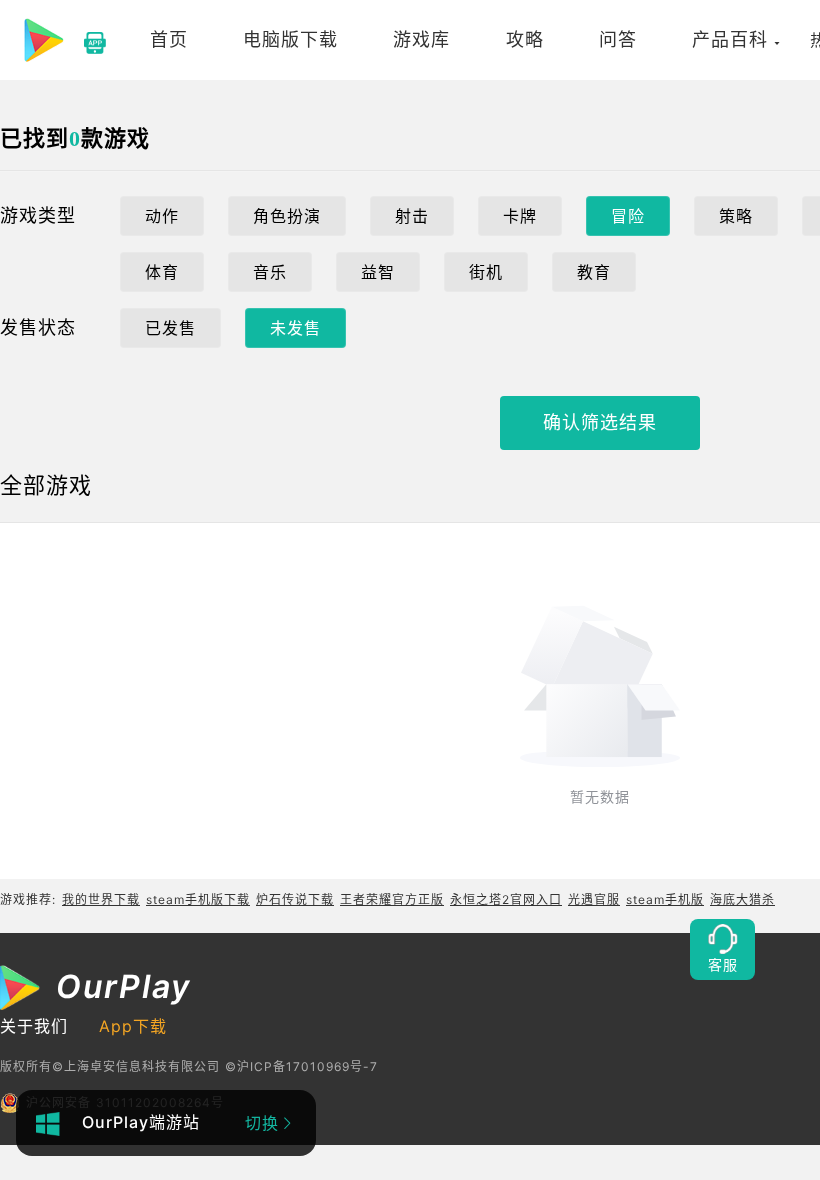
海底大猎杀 (742, 899)
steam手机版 (665, 899)
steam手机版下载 (198, 899)
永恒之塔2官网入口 (506, 899)
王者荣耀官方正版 (392, 899)
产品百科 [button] (730, 39)
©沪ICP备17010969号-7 (301, 1066)
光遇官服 (594, 899)
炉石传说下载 (295, 899)
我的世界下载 (101, 899)
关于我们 (34, 1026)
